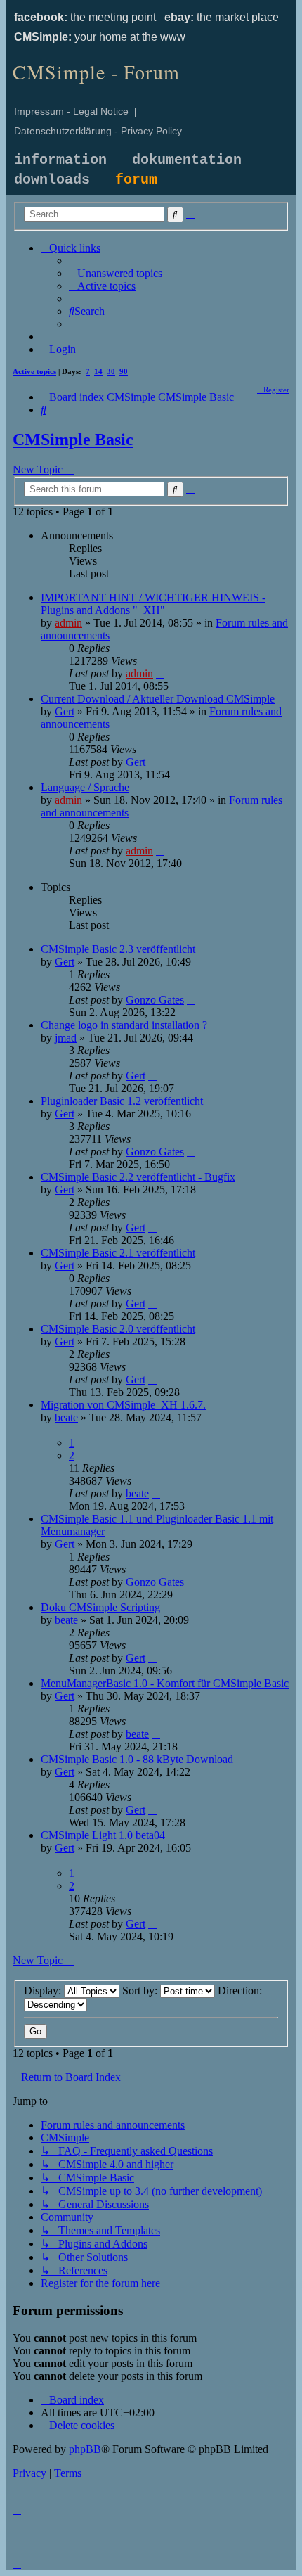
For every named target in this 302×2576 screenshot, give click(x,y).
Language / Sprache (85, 787)
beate (66, 1417)
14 (98, 371)
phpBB (85, 2449)
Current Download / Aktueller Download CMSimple (158, 699)
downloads (52, 180)
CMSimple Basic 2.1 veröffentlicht (118, 1253)
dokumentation (187, 160)
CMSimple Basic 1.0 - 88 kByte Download (137, 1759)
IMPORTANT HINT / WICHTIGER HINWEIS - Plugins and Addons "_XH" (153, 604)
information (60, 160)
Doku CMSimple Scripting (100, 1607)
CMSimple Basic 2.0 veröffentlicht (118, 1329)
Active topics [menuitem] (34, 371)
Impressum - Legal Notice (71, 111)
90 (124, 371)
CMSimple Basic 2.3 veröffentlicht (118, 949)
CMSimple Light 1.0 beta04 (103, 1835)
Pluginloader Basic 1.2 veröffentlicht (122, 1101)
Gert (65, 711)
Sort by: (141, 1991)
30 (111, 371)
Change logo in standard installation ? (124, 1025)
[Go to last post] (160, 673)
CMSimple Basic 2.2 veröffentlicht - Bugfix (138, 1177)
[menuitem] (116, 273)
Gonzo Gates (155, 1000)
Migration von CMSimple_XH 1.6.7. (123, 1405)
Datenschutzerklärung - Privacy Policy (98, 131)
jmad (66, 1038)
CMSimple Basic (73, 440)
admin (68, 623)
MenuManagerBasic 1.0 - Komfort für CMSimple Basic (165, 1683)
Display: (44, 1991)
